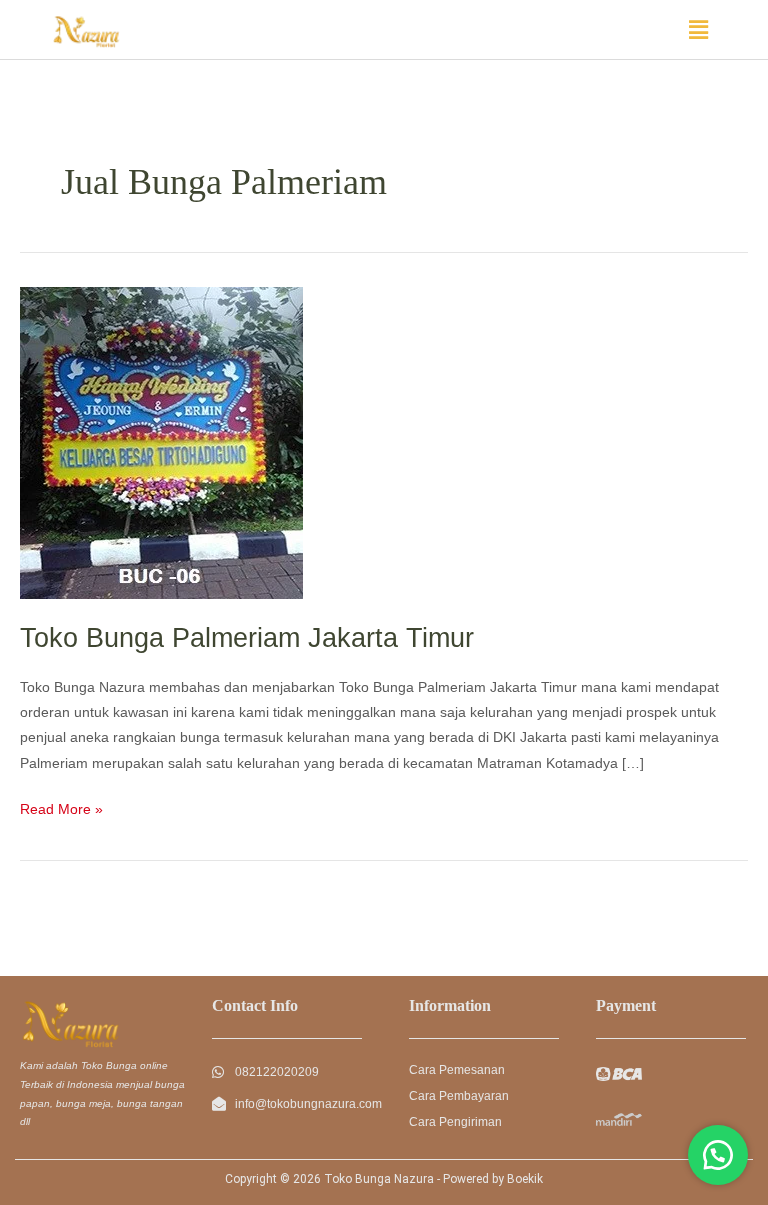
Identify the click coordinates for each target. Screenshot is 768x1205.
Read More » (61, 807)
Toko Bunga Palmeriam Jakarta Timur (247, 637)
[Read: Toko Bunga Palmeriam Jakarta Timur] (161, 442)
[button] (699, 30)
